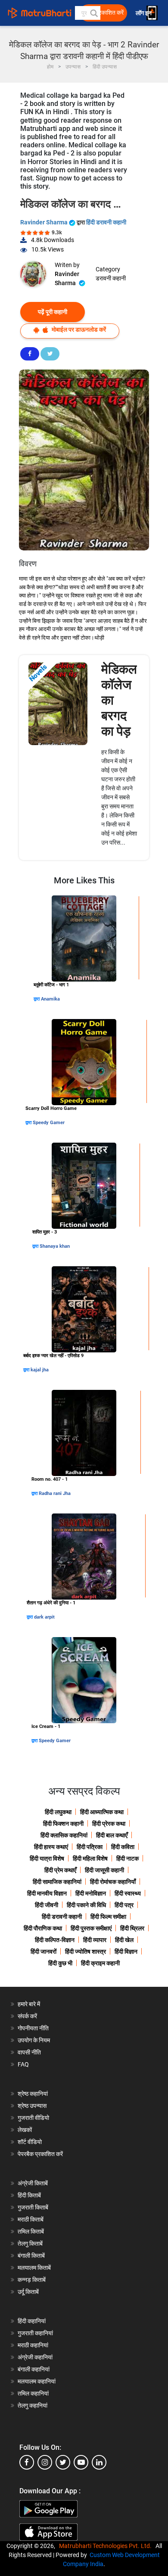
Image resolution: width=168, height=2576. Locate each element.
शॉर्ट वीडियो (30, 2142)
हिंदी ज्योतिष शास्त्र (86, 1951)
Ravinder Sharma (45, 222)
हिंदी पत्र (124, 1905)
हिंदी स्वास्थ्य (128, 1893)
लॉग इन (144, 13)
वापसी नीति (29, 2052)
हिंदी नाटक (128, 1858)
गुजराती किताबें (33, 2207)
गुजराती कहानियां (35, 2333)
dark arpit (44, 1617)
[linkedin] (99, 2462)
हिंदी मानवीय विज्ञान (47, 1893)
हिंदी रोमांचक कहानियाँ (113, 1882)
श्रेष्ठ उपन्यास (32, 2106)
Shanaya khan (55, 1246)
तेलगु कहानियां (33, 2405)
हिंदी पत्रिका (90, 1847)
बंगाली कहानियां (34, 2369)
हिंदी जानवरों (44, 1951)
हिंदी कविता (123, 1847)
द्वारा (37, 999)
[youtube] (81, 2462)
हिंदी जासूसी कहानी (104, 1870)
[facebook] (27, 2462)
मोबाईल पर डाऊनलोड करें (78, 329)
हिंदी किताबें (29, 2195)
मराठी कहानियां (33, 2345)
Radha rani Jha (55, 1493)
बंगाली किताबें (31, 2256)
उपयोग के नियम (34, 2040)
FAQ (23, 2064)
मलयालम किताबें (34, 2268)
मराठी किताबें (31, 2219)
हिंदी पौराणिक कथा (43, 1928)
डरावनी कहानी (111, 278)
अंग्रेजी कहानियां (35, 2357)
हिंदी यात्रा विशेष (47, 1858)
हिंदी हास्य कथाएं (51, 1847)
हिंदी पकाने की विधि (86, 1905)
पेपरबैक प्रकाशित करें (40, 2154)
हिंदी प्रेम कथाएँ (60, 1870)
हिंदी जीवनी (47, 1905)
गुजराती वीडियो (33, 2118)
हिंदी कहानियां (32, 2321)
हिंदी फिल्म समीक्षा (108, 1917)
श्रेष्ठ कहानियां (33, 2094)
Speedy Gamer (49, 1123)
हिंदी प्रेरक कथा (109, 1824)
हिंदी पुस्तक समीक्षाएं (91, 1928)
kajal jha (40, 1370)
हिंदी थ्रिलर (132, 1928)
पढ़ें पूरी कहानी (53, 312)
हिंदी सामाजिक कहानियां (57, 1882)
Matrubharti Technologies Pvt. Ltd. (107, 2546)
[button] (93, 13)
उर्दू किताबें (28, 2292)
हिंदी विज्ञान (126, 1951)
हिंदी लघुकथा (58, 1812)
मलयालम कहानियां (37, 2381)
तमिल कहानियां (33, 2393)
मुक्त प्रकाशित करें (104, 13)
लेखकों (25, 2130)
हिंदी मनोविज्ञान (91, 1893)
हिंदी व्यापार (95, 1940)
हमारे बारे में (29, 2004)
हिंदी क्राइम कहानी (100, 1963)
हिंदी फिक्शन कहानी (63, 1824)
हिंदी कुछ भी (60, 1963)
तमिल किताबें (31, 2231)
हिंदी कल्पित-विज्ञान (55, 1940)
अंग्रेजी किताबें (33, 2183)
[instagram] (45, 2462)
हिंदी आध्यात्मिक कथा (102, 1812)
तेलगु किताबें (30, 2244)
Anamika (50, 999)
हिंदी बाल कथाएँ (112, 1835)
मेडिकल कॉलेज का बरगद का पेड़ (119, 700)
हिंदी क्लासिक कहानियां (64, 1835)
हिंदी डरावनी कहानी (106, 222)
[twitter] (63, 2462)
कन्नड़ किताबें (32, 2280)
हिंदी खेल (124, 1940)
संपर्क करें (27, 2016)
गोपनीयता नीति (33, 2028)
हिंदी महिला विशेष (90, 1858)
